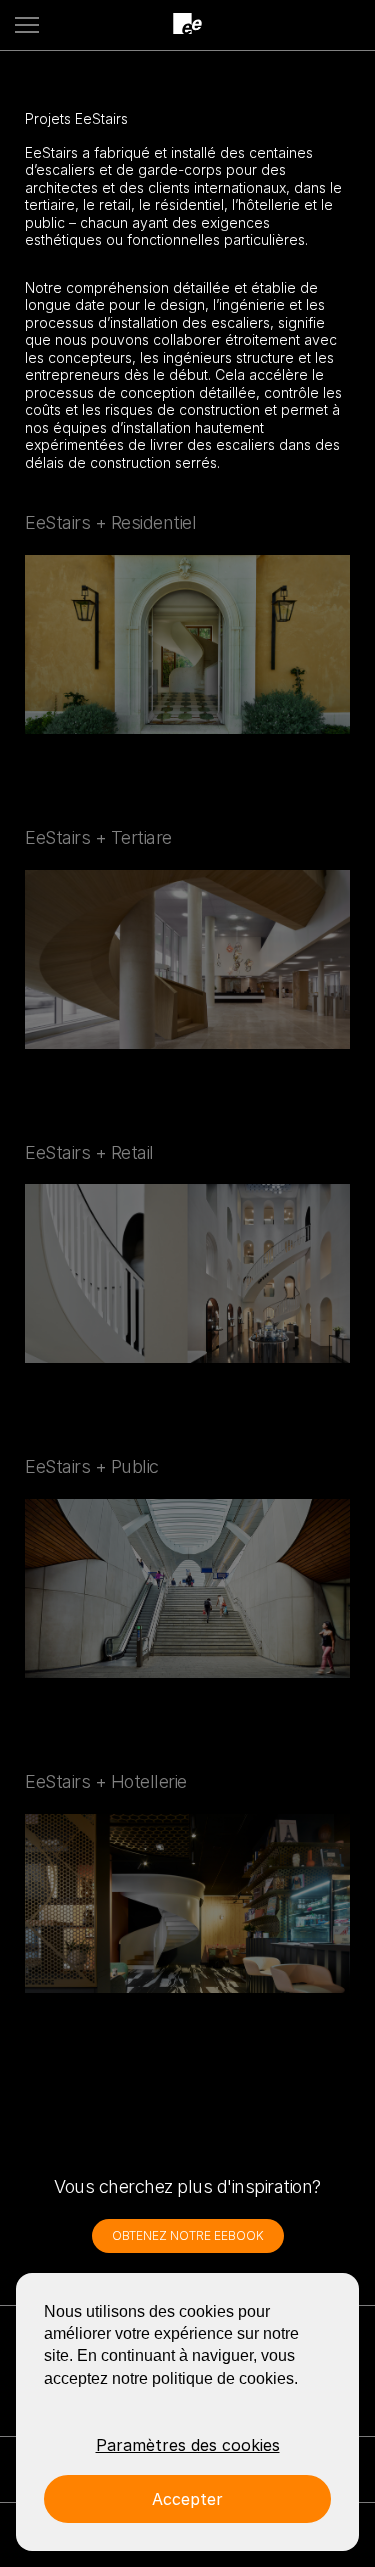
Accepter (187, 2499)
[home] (188, 24)
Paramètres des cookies (188, 2445)
